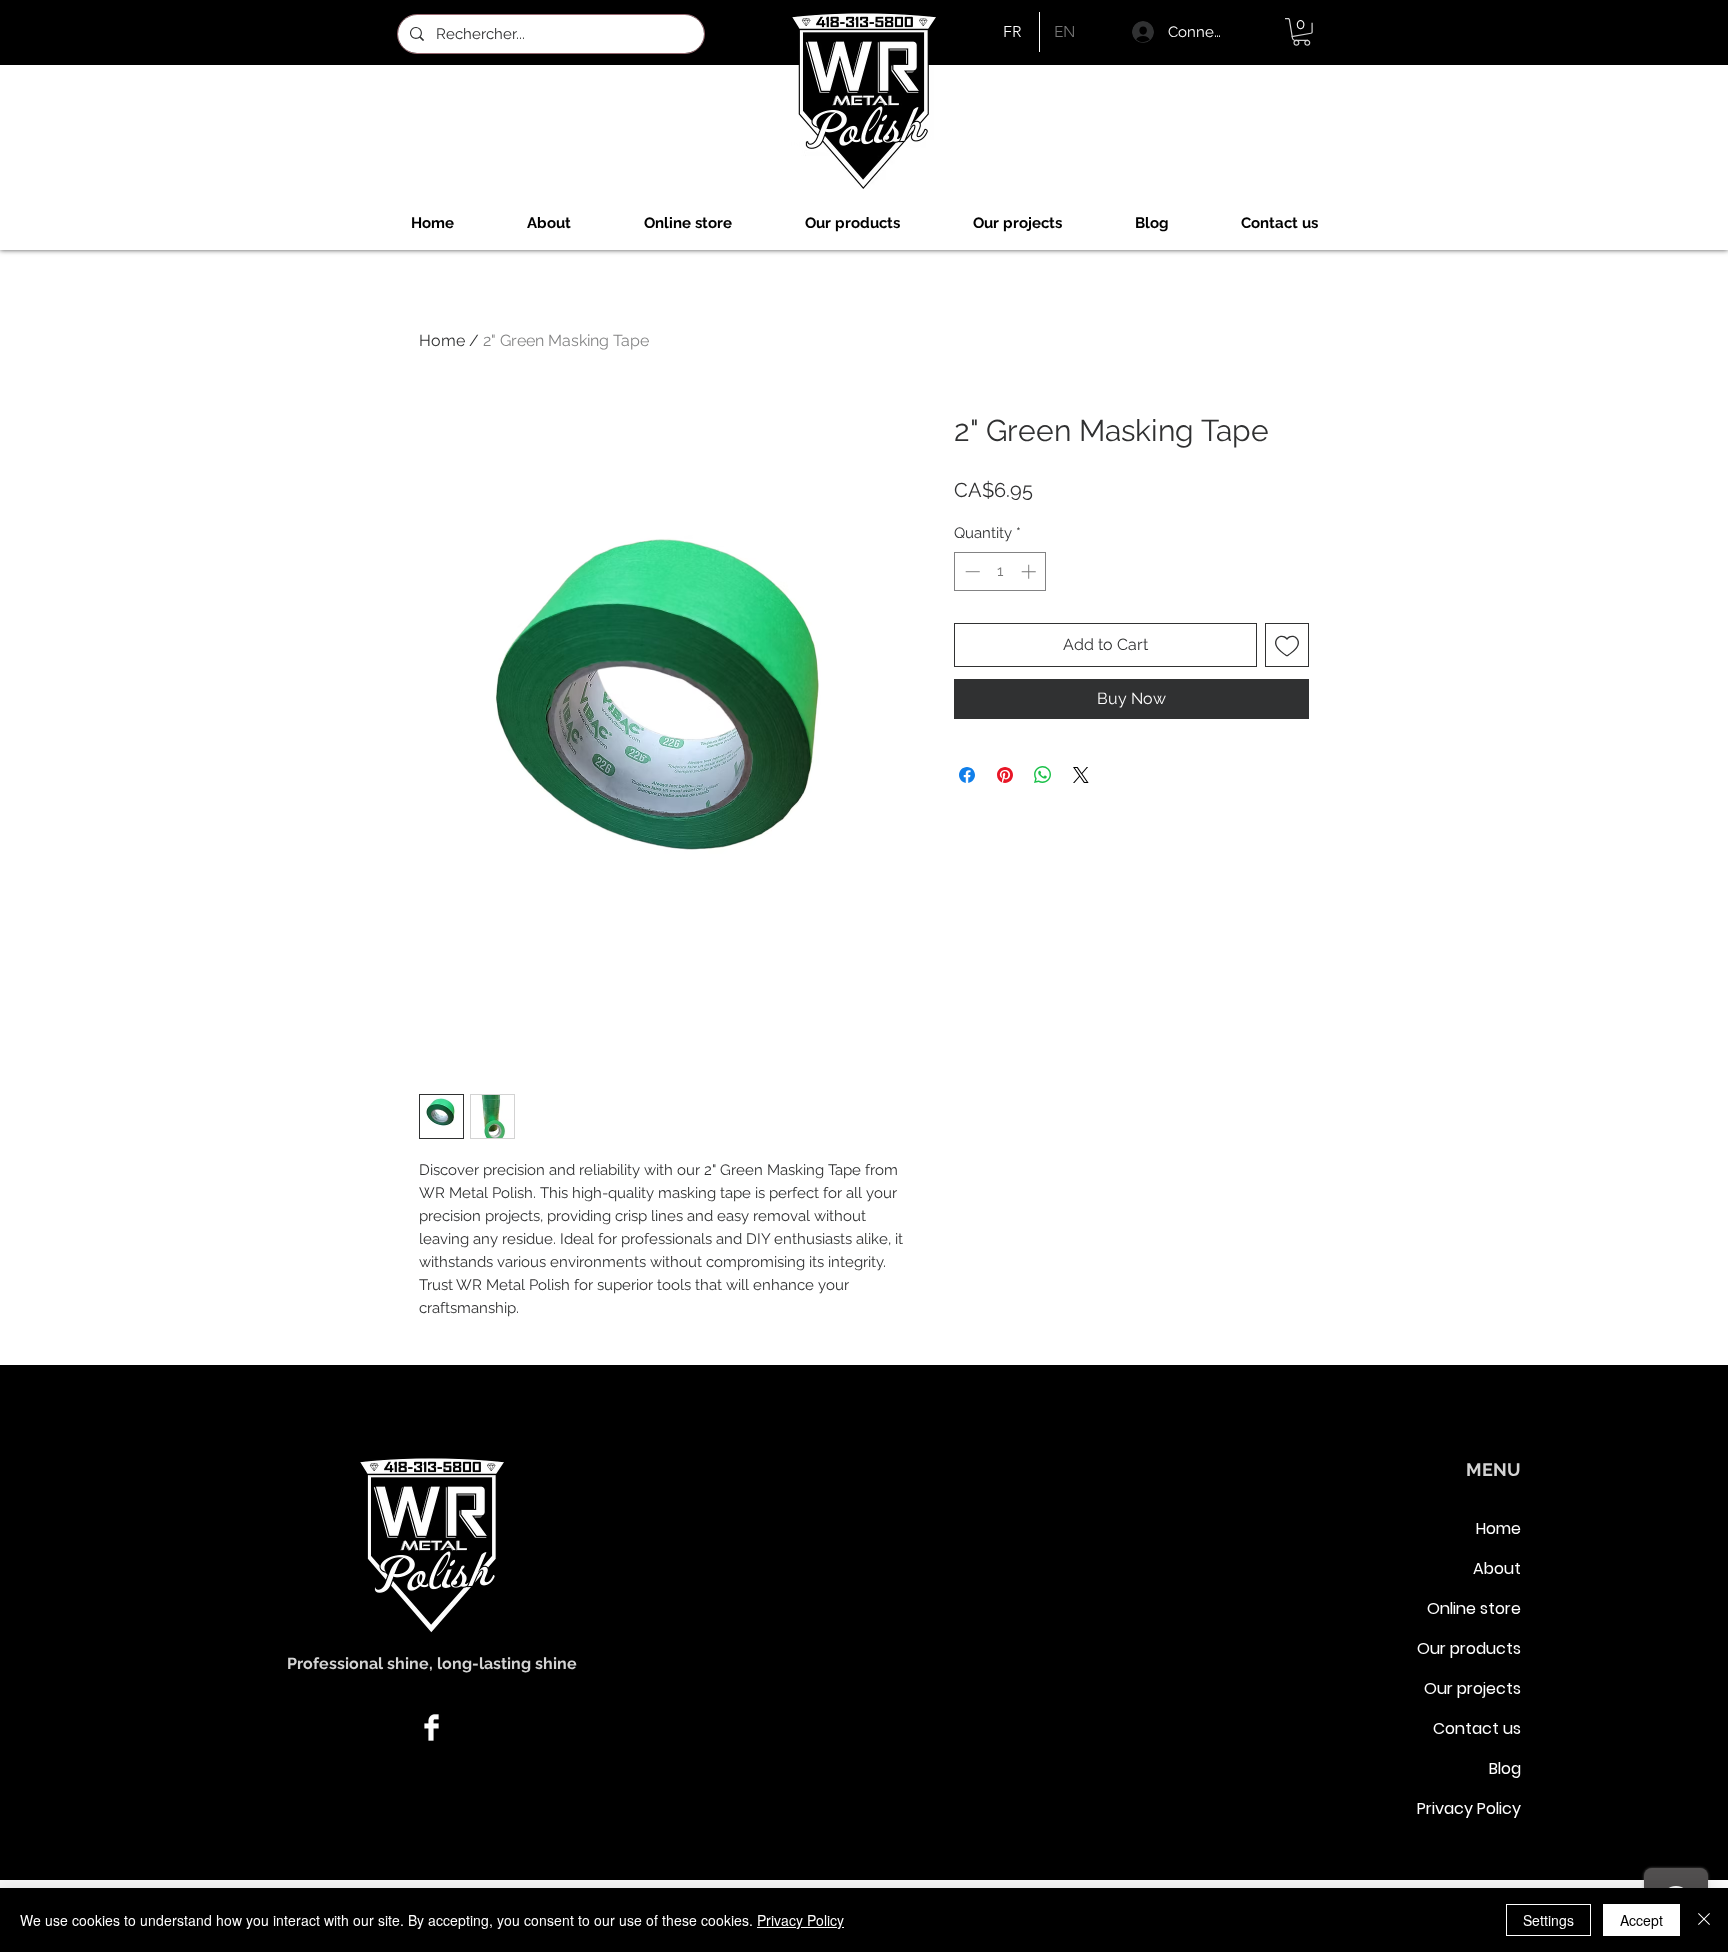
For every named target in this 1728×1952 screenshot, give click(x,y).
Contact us (1477, 1728)
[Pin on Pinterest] (1005, 775)
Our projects (1472, 1688)
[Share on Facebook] (967, 775)
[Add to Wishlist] (1287, 645)
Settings (1548, 1920)
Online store (1474, 1608)
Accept (1641, 1920)
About (1497, 1568)
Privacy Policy (1469, 1808)
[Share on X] (1081, 775)
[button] (1301, 32)
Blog (1505, 1768)
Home (442, 340)
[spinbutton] (1000, 571)
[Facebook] (431, 1727)
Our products (1469, 1648)
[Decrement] (970, 571)
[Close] (1704, 1920)
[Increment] (1030, 571)
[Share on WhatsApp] (1043, 775)
